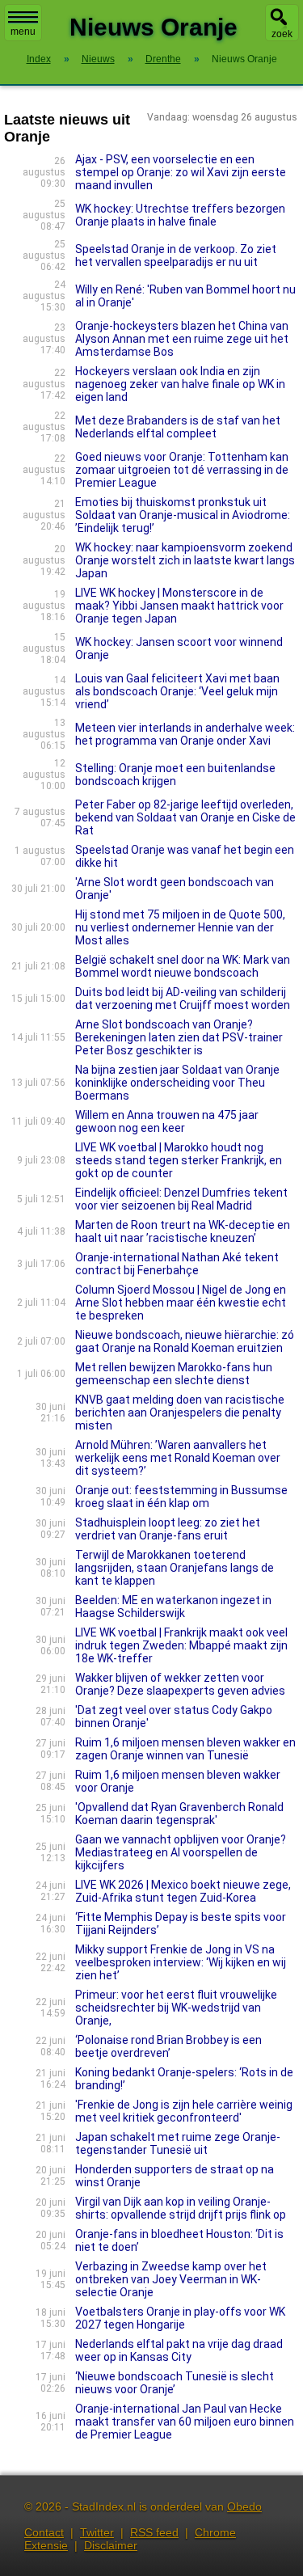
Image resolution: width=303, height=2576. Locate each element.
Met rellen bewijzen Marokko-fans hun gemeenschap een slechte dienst (174, 1374)
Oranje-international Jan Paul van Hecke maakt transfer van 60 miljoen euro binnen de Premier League (185, 2422)
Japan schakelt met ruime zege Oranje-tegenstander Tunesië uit (178, 2143)
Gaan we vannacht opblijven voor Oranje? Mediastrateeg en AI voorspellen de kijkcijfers (181, 1852)
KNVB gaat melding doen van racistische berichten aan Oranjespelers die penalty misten (180, 1413)
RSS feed (154, 2532)
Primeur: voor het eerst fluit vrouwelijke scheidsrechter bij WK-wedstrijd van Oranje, (176, 2008)
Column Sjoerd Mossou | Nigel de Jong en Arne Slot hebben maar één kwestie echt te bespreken (181, 1303)
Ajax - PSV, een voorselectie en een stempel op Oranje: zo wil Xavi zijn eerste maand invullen (181, 172)
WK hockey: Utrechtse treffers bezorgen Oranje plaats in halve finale (180, 215)
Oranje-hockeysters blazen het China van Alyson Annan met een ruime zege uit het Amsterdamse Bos (182, 339)
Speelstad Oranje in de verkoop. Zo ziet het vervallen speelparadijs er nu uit (176, 255)
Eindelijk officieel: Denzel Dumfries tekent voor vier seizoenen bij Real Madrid (181, 1199)
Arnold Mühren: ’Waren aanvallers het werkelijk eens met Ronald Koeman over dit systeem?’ (178, 1458)
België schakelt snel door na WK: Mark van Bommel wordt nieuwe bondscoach (183, 966)
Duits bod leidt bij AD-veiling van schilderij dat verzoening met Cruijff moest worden (183, 999)
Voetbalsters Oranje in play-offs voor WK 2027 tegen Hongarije (180, 2318)
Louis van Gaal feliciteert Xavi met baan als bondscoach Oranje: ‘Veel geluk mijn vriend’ (177, 691)
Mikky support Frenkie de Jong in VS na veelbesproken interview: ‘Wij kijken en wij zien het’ (181, 1962)
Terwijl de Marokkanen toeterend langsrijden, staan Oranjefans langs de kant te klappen (175, 1568)
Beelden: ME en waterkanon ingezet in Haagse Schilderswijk (173, 1607)
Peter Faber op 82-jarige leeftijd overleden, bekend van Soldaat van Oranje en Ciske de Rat (185, 817)
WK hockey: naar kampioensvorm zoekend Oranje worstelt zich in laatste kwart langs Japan (185, 560)
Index (39, 59)
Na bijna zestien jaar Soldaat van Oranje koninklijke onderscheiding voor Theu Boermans (177, 1083)
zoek (282, 34)
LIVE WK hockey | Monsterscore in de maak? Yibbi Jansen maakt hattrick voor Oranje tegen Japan (179, 606)
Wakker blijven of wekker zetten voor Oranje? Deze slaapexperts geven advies (180, 1684)
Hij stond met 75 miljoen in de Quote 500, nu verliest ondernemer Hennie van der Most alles (180, 927)
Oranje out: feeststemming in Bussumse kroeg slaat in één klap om (181, 1497)
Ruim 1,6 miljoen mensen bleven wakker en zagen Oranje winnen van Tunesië (185, 1749)
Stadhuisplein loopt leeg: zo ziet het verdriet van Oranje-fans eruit (168, 1529)
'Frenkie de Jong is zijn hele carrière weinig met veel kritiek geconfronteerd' (184, 2111)
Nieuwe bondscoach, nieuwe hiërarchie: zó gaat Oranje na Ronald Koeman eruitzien (185, 1341)
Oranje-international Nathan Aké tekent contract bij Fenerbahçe (177, 1264)
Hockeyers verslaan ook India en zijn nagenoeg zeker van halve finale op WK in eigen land (180, 384)
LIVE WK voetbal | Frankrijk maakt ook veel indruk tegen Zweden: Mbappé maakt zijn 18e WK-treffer (181, 1645)
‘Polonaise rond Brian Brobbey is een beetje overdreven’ (168, 2046)
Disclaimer (111, 2545)
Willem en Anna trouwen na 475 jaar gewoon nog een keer (167, 1121)
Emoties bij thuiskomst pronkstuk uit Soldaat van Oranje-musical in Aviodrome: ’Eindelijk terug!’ (183, 515)
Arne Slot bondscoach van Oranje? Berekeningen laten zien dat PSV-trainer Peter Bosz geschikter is (179, 1037)
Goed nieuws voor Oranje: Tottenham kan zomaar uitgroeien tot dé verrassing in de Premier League (182, 470)
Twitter (97, 2532)
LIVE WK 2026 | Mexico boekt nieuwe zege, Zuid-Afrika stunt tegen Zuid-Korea (183, 1891)
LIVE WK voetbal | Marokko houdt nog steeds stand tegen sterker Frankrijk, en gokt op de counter (179, 1160)
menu (23, 32)
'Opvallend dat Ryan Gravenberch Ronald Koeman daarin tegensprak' (179, 1814)
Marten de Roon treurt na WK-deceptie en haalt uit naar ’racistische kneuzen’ (183, 1231)
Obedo (244, 2506)
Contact (44, 2532)
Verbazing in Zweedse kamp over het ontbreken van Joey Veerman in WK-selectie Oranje (171, 2279)
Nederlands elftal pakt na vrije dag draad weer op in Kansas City (179, 2350)
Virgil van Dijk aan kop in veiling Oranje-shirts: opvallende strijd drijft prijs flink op (181, 2208)
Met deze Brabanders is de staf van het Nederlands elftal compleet (178, 427)
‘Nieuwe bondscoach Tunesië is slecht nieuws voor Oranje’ (175, 2383)
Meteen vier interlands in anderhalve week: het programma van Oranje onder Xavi (185, 734)
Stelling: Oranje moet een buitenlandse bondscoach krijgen (175, 775)
